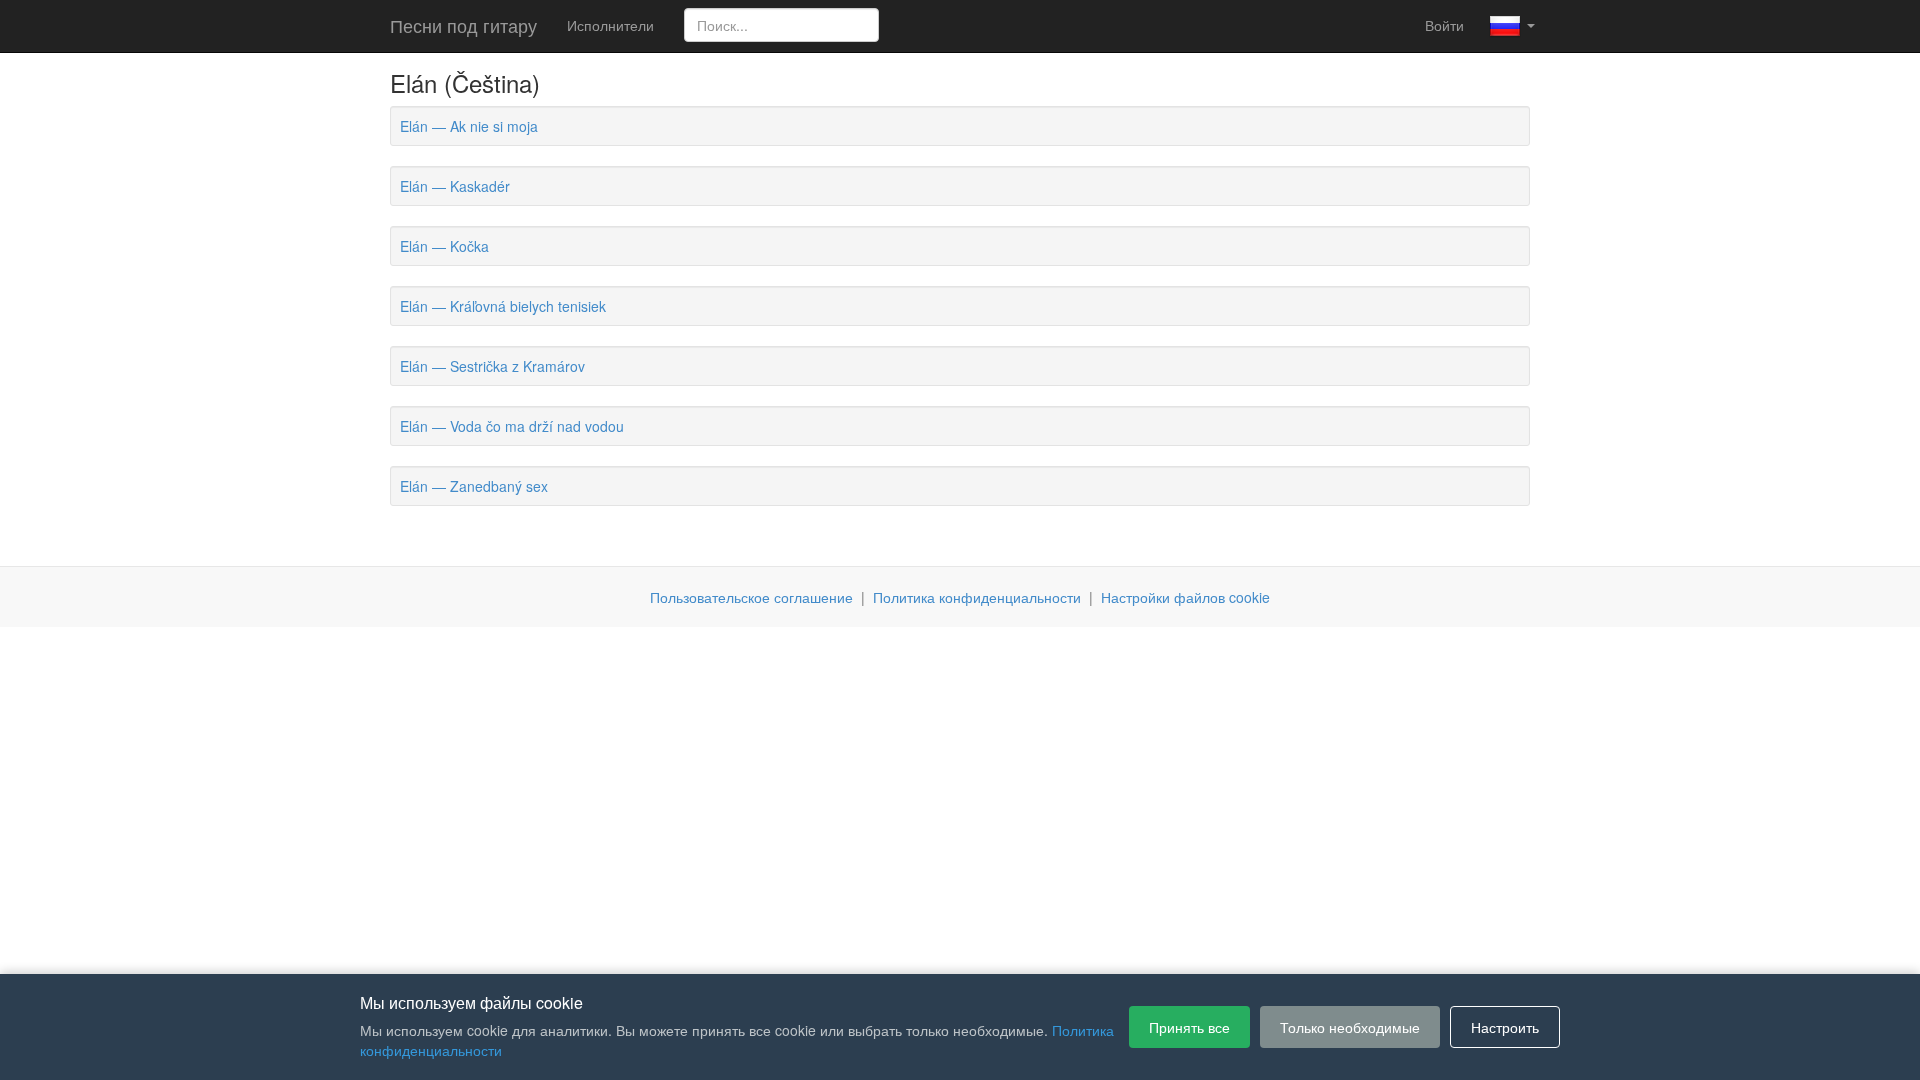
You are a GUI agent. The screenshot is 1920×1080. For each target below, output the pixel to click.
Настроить (1505, 1027)
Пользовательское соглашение (751, 597)
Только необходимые (1350, 1027)
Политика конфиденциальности (977, 597)
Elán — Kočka (444, 246)
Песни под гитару (463, 25)
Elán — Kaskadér (455, 186)
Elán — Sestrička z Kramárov (492, 366)
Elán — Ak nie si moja (469, 126)
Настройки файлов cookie (1185, 597)
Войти (1444, 25)
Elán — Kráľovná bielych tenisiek (503, 306)
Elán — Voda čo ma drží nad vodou (512, 426)
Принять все (1189, 1027)
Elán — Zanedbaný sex (474, 486)
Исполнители (610, 25)
